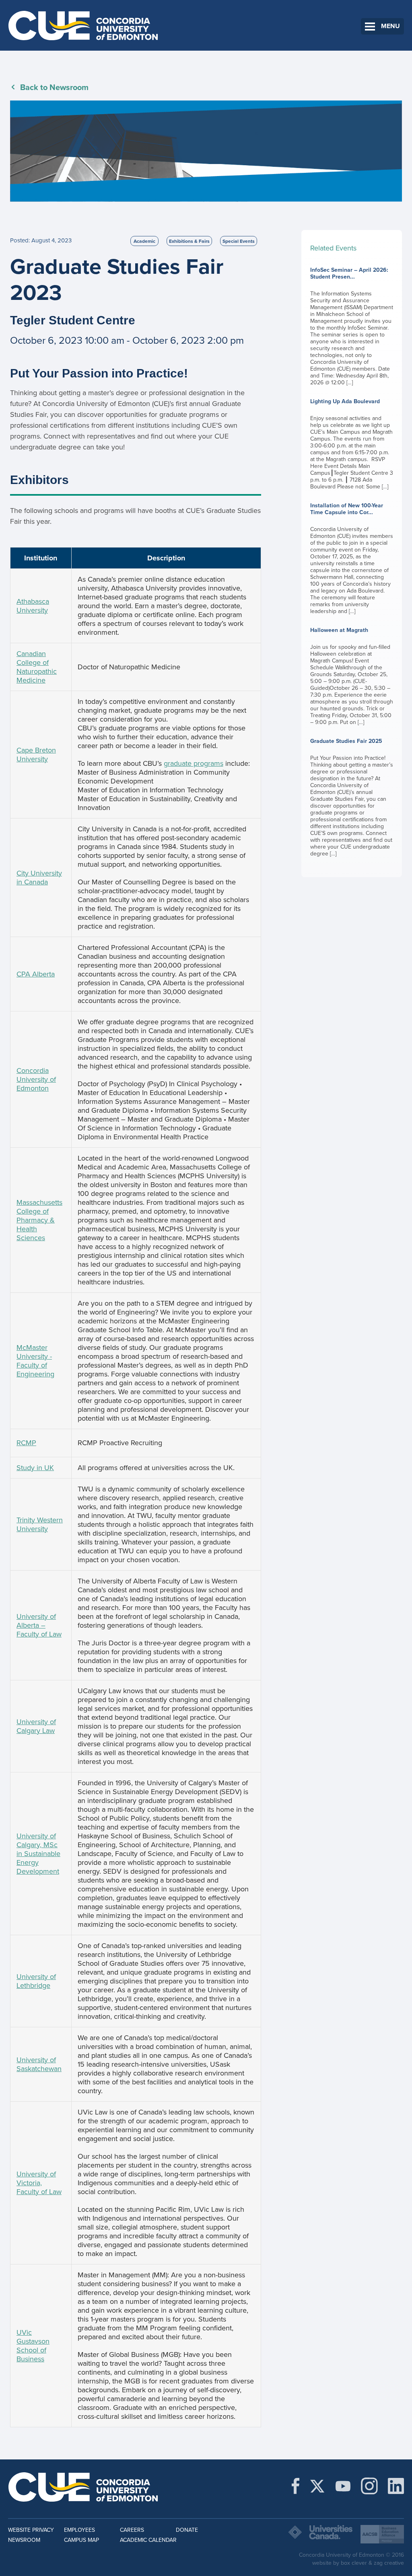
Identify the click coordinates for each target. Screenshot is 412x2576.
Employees (79, 2530)
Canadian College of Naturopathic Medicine (37, 667)
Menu (390, 26)
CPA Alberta (36, 974)
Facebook (296, 2486)
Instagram (369, 2486)
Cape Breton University (36, 755)
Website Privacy (31, 2530)
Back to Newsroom (54, 88)
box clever (354, 2563)
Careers (132, 2530)
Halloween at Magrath (352, 676)
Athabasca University (33, 606)
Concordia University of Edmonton (83, 25)
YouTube (343, 2486)
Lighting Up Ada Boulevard (352, 444)
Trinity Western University (40, 1524)
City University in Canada (39, 878)
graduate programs (194, 763)
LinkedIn (396, 2486)
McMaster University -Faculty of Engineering (35, 1361)
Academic (144, 241)
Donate (187, 2530)
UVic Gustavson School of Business (33, 2346)
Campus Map (81, 2540)
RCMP (26, 1443)
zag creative (389, 2563)
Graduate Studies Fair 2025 (352, 797)
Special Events (239, 241)
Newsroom (24, 2540)
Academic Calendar (148, 2540)
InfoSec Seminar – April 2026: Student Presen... (352, 326)
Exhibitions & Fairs (189, 241)
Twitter (317, 2486)
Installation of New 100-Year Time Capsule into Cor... (352, 558)
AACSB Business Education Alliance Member (382, 2534)
